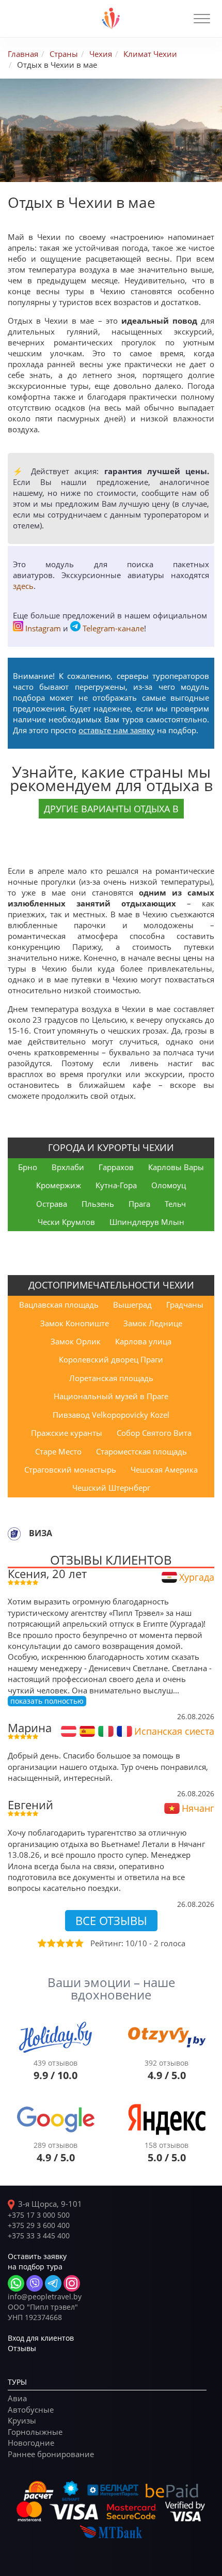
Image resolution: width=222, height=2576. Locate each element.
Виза (41, 1533)
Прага (139, 1204)
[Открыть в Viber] (35, 2283)
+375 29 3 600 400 (39, 2225)
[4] (69, 1943)
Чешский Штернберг (111, 1488)
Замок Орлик (76, 1341)
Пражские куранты (67, 1433)
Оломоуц (169, 1185)
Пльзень (98, 1204)
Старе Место (58, 1451)
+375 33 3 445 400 (39, 2236)
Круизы (22, 2420)
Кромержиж (59, 1185)
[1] (41, 1943)
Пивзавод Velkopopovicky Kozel (111, 1415)
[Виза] (14, 1534)
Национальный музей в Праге (111, 1396)
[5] (78, 1943)
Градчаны (185, 1305)
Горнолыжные (35, 2432)
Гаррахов (116, 1167)
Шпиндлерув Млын (147, 1222)
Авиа (17, 2398)
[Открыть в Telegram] (53, 2283)
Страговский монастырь (70, 1469)
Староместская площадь (141, 1451)
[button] (202, 19)
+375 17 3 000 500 (39, 2215)
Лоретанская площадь (111, 1378)
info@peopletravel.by (45, 2297)
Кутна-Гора (116, 1185)
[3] (60, 1943)
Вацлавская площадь (59, 1305)
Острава (52, 1204)
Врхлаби (68, 1167)
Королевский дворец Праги (111, 1359)
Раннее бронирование (51, 2454)
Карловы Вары (176, 1167)
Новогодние (31, 2443)
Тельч (175, 1204)
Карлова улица (143, 1341)
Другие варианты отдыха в (111, 809)
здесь (23, 586)
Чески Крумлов (66, 1222)
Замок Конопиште (75, 1323)
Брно (28, 1167)
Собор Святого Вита (154, 1433)
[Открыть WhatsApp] (16, 2283)
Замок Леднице (153, 1323)
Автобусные (31, 2410)
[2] (51, 1943)
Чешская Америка (164, 1469)
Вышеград (132, 1305)
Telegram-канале (113, 628)
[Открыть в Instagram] (72, 2283)
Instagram (43, 628)
